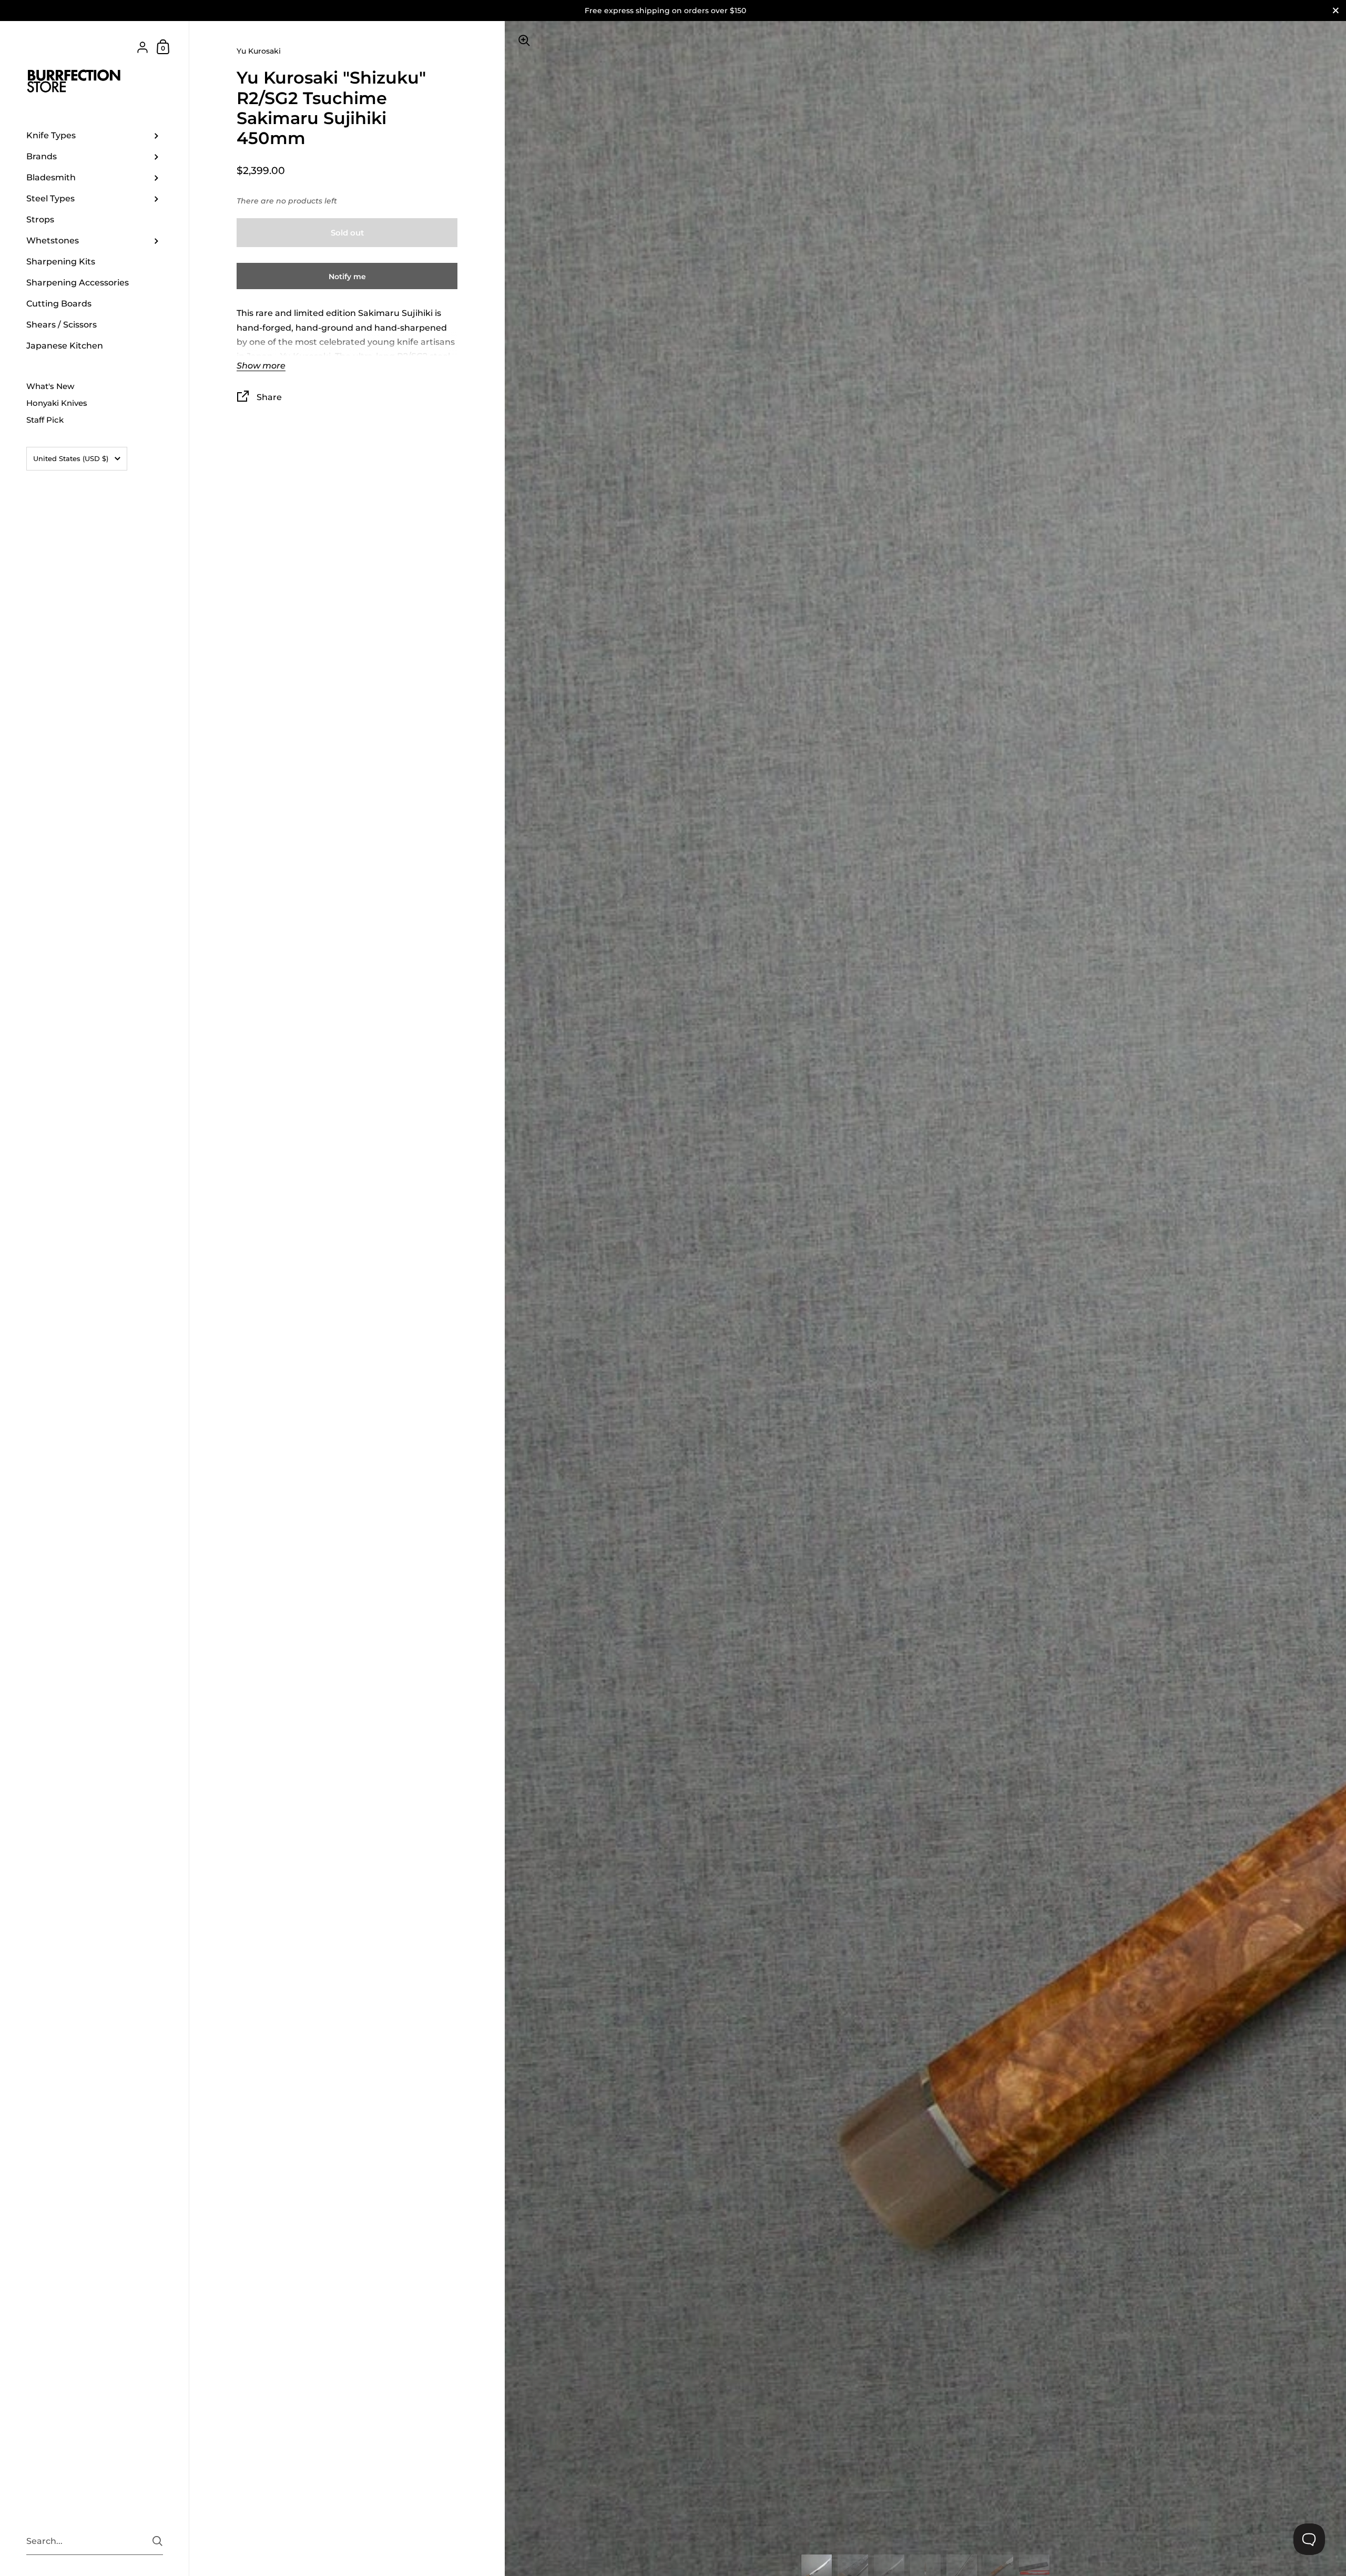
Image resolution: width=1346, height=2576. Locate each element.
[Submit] (157, 2541)
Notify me (347, 277)
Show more (261, 366)
